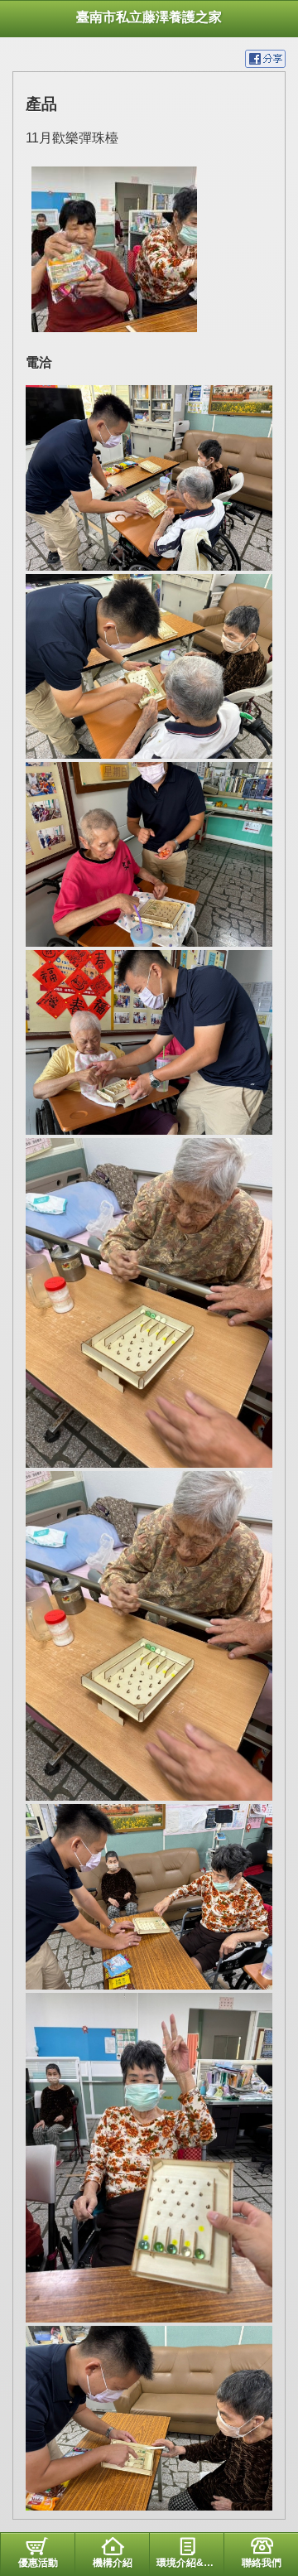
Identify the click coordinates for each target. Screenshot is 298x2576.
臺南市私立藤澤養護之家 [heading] (149, 17)
